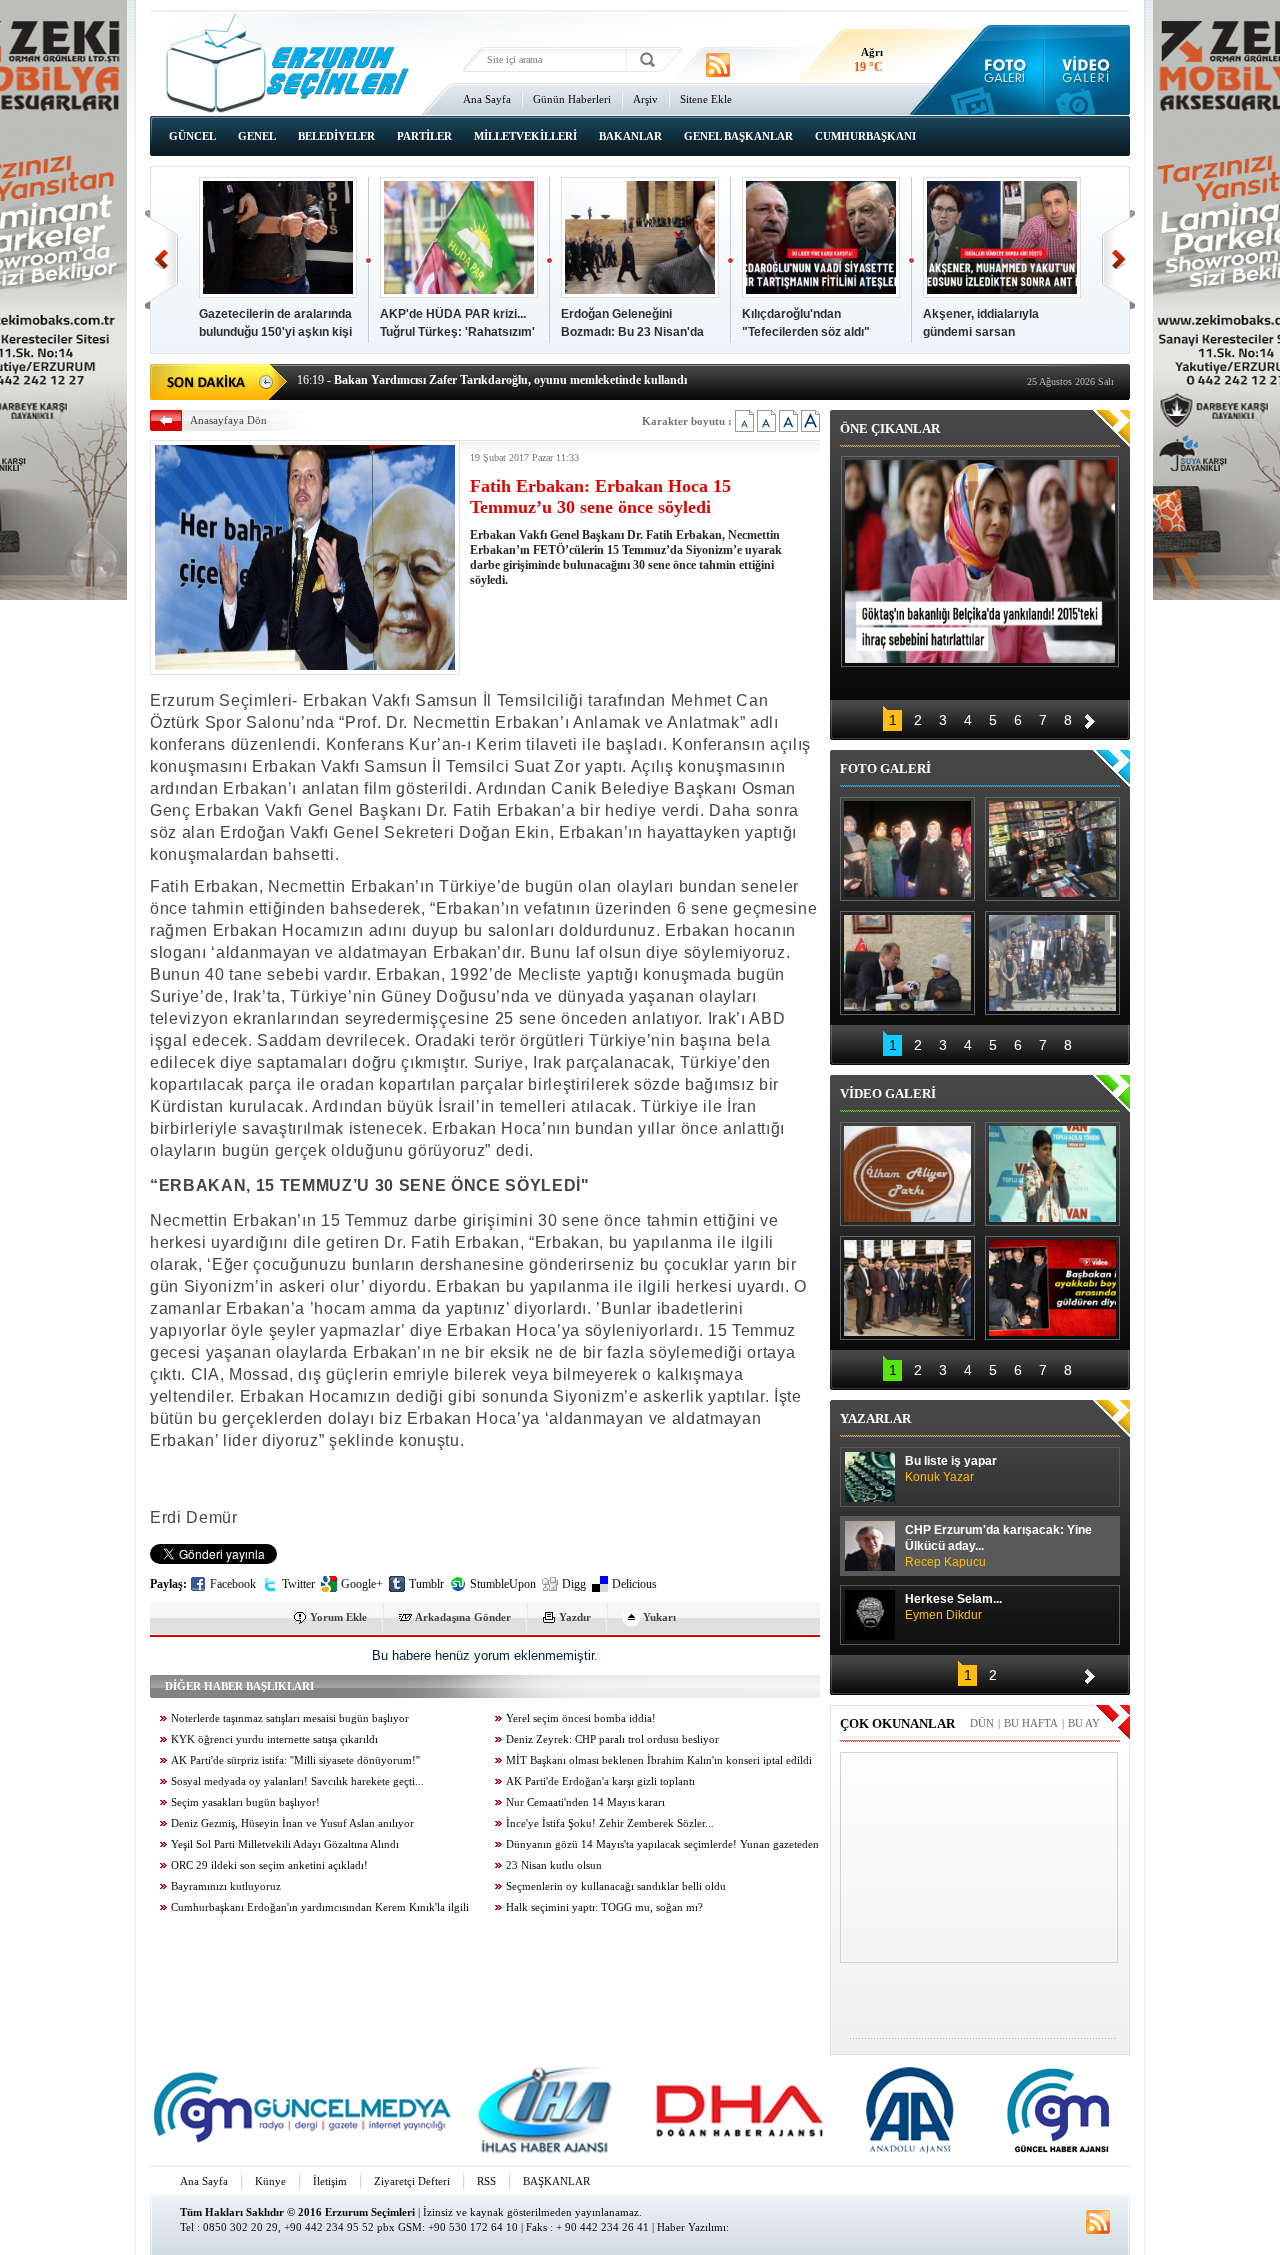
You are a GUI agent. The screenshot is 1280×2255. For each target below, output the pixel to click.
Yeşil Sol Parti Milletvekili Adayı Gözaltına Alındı (285, 1844)
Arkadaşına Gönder (463, 1617)
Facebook (233, 1584)
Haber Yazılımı (691, 2227)
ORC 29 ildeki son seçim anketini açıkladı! (269, 1865)
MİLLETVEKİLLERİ (525, 136)
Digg (574, 1584)
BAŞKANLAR (556, 2181)
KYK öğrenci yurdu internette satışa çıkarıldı (274, 1739)
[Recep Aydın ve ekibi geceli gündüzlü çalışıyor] (1052, 849)
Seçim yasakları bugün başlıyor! (245, 1802)
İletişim (330, 2181)
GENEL (257, 136)
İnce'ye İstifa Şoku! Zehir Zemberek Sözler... (610, 1823)
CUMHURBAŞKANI (865, 136)
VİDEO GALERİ (888, 1093)
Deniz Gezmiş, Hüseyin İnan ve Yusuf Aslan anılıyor (292, 1823)
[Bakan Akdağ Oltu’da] (907, 963)
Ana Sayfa (487, 99)
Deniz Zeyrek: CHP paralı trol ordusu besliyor (612, 1739)
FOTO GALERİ (885, 768)
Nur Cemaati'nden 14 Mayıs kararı (585, 1802)
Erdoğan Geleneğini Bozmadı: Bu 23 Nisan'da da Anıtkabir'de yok (632, 332)
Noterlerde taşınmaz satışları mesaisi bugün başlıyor (290, 1718)
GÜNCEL (192, 136)
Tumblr (426, 1584)
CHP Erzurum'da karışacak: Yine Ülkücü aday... (998, 1546)
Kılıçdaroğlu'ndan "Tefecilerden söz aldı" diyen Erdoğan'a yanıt (806, 332)
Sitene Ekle (706, 99)
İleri (1118, 259)
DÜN (982, 1723)
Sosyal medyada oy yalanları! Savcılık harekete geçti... (297, 1781)
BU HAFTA (1031, 1723)
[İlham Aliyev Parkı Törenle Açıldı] (907, 1174)
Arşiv (645, 99)
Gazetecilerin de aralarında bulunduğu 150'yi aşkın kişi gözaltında (275, 332)
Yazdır (575, 1617)
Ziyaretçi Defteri (412, 2181)
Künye (270, 2181)
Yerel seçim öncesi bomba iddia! (581, 1718)
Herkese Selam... (953, 1607)
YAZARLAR (875, 1418)
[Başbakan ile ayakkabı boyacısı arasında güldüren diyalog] (1052, 1288)
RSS (486, 2181)
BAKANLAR (630, 136)
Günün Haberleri (572, 99)
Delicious (634, 1584)
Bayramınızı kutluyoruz (226, 1886)
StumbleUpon (503, 1584)
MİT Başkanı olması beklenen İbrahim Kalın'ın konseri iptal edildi (659, 1760)
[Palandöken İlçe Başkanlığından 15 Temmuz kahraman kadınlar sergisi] (1052, 963)
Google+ (362, 1584)
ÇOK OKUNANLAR (897, 1723)
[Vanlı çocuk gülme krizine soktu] (1052, 1174)
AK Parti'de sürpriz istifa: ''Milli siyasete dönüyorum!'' (295, 1760)
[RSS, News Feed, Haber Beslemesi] (718, 65)
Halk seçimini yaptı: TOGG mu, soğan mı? (604, 1907)
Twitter (298, 1584)
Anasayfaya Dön (228, 420)
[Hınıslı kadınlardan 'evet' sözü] (907, 849)
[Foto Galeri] (1000, 70)
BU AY (1084, 1723)
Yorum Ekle (338, 1617)
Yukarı (659, 1617)
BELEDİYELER (336, 136)
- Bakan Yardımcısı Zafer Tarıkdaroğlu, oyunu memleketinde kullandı (492, 380)
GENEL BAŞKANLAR (738, 136)
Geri (161, 259)
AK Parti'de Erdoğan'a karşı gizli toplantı (600, 1781)
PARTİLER (424, 136)
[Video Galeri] (1087, 70)
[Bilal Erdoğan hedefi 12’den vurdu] (907, 1288)
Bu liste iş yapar (951, 1469)
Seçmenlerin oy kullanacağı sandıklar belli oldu (616, 1886)
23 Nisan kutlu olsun (554, 1865)
